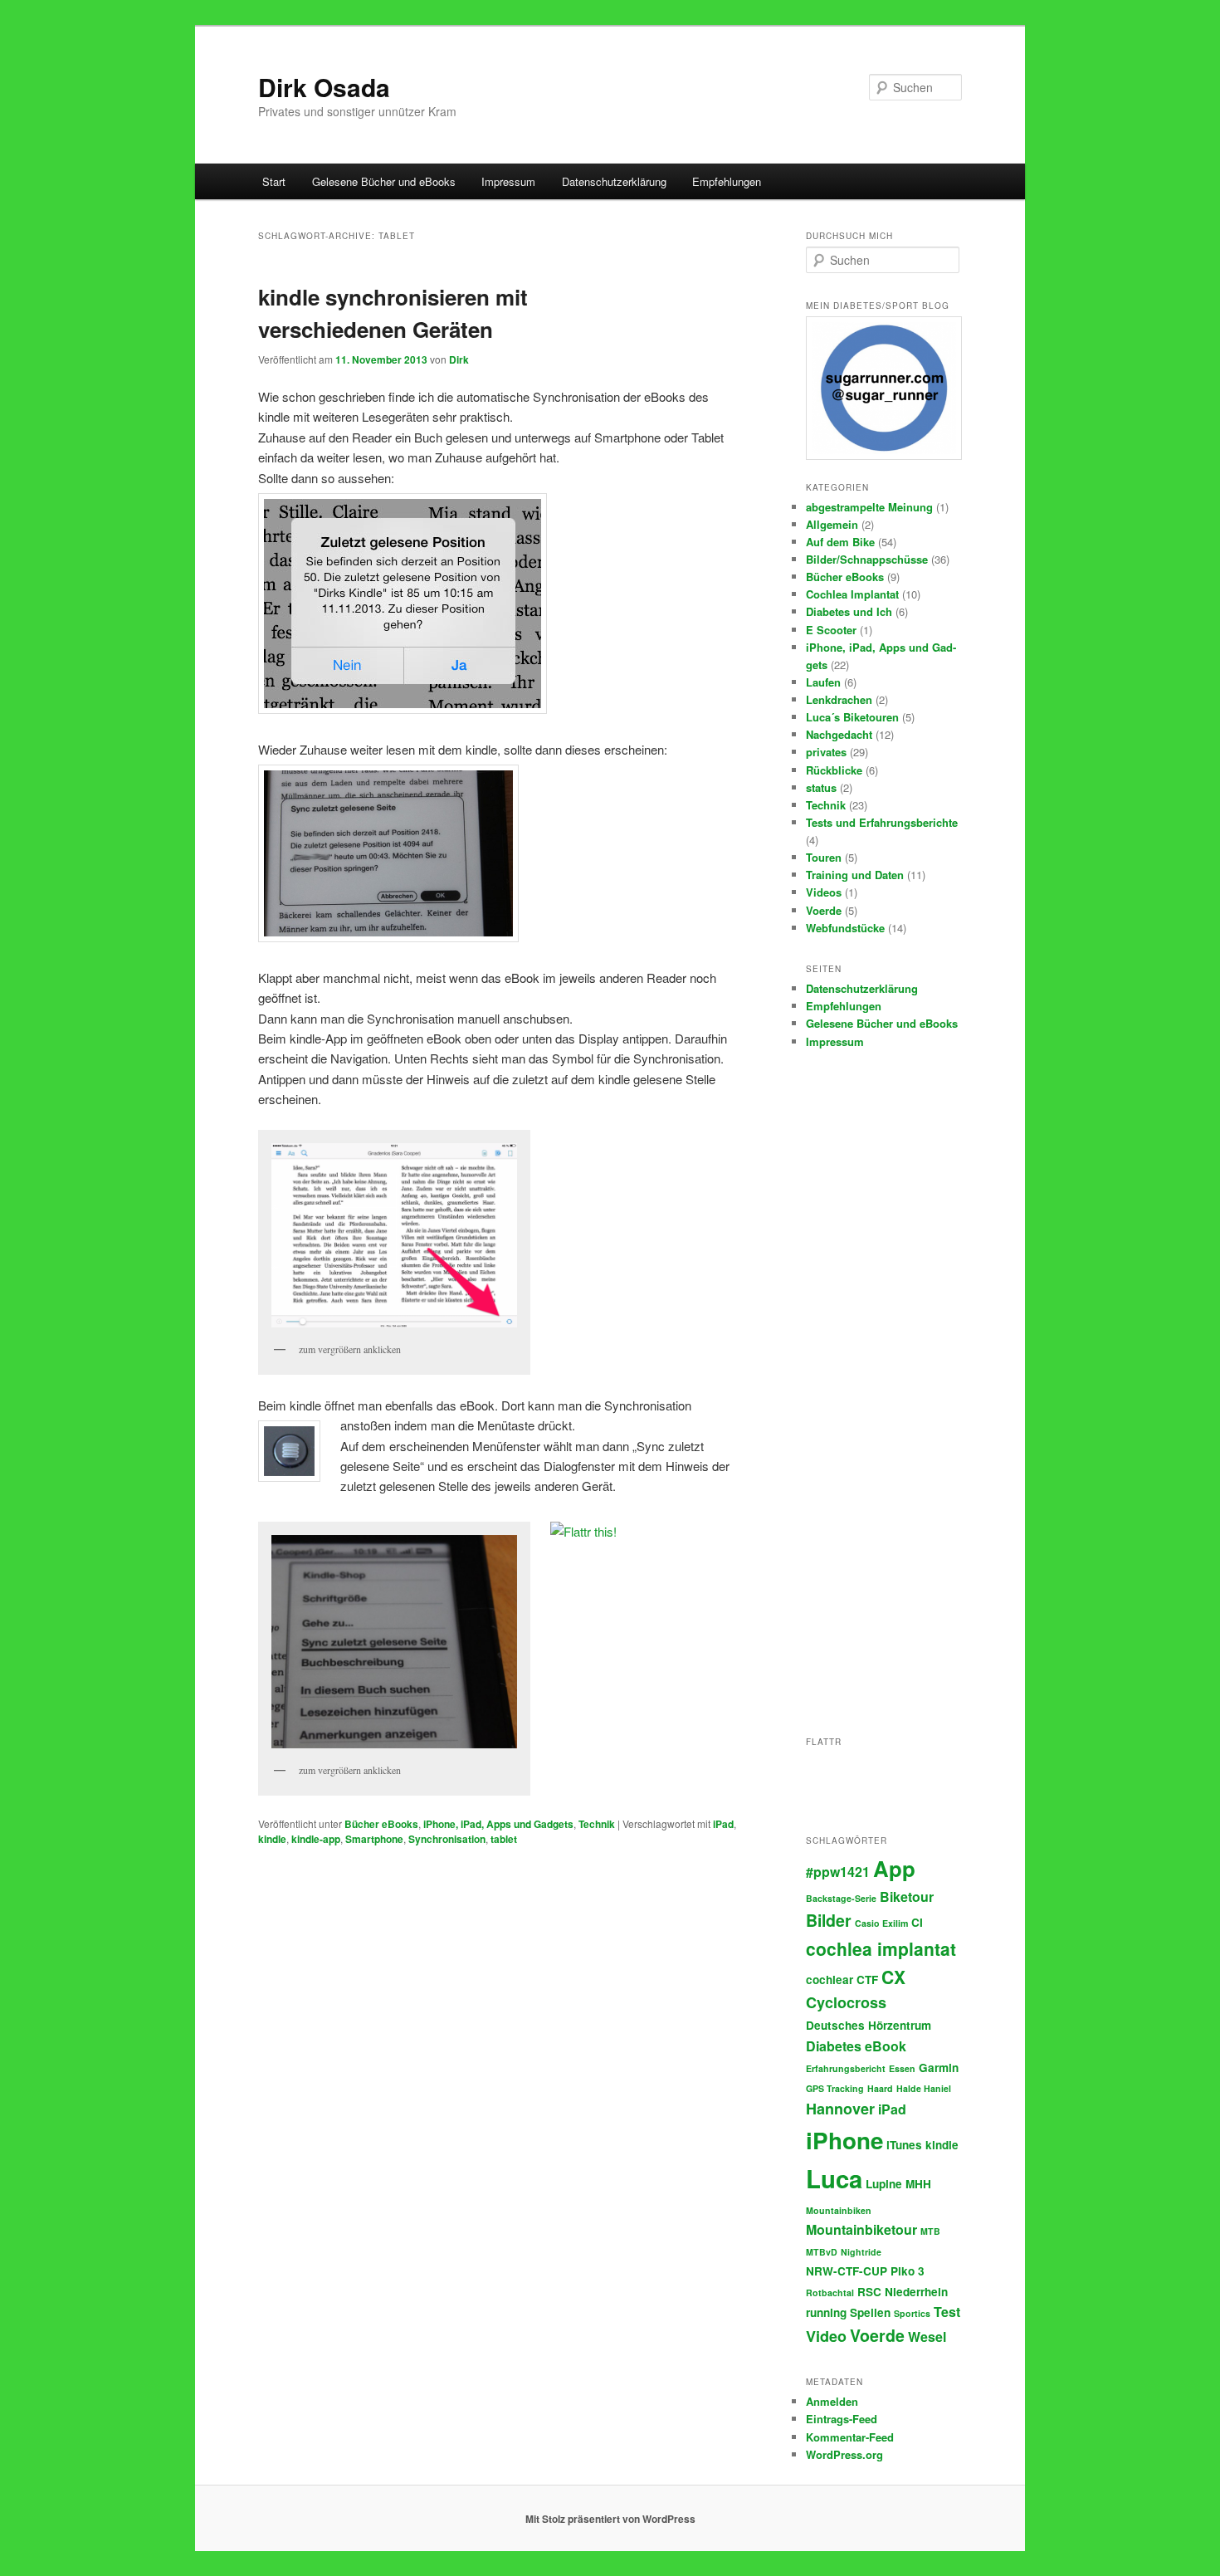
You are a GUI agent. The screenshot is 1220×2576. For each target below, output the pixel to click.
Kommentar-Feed (850, 2437)
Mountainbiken (839, 2210)
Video (826, 2336)
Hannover (840, 2109)
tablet (504, 1839)
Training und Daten (855, 875)
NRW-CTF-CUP (847, 2271)
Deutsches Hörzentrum (869, 2025)
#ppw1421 (838, 1872)
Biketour (907, 1897)
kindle (272, 1839)
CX (893, 1977)
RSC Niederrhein (903, 2292)
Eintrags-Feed (842, 2419)
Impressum (508, 181)
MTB (930, 2231)
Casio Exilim (881, 1923)
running (826, 2312)
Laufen (823, 682)
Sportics (912, 2313)
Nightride (861, 2252)
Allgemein (832, 524)
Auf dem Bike (840, 542)
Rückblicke (834, 770)
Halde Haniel (924, 2088)
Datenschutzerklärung (614, 181)
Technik (597, 1824)
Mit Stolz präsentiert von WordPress (610, 2519)
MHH (918, 2184)
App (894, 1868)
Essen (902, 2068)
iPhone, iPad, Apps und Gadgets (498, 1824)
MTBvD (822, 2252)
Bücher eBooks (381, 1824)
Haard (880, 2088)
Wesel (927, 2336)
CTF (867, 1980)
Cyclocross (846, 2002)
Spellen (870, 2312)
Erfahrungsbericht (846, 2068)
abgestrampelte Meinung (869, 507)
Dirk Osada (324, 87)
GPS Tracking (835, 2088)
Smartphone (374, 1839)
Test (947, 2312)
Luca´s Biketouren (852, 717)
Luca (834, 2178)
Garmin (939, 2068)
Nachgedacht (839, 734)
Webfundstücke (845, 928)
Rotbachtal (830, 2292)
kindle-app (316, 1839)
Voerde (824, 910)
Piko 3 (908, 2271)
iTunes (904, 2145)
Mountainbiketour (861, 2229)
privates (826, 752)
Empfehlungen (727, 181)
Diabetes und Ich (849, 611)
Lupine (884, 2184)
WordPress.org (844, 2454)
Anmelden (832, 2401)
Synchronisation (447, 1839)
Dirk (459, 359)
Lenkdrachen (839, 699)
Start (274, 181)
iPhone (844, 2140)
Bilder (829, 1920)
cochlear (830, 1980)
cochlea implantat (881, 1948)
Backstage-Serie (841, 1898)
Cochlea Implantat (852, 594)
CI (917, 1922)
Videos (824, 892)
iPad (723, 1824)
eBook (886, 2046)
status (821, 787)
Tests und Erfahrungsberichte (882, 822)
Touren (824, 857)
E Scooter (831, 630)
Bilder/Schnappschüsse (867, 559)
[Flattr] (583, 1531)
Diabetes (834, 2046)
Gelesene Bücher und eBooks (384, 181)
